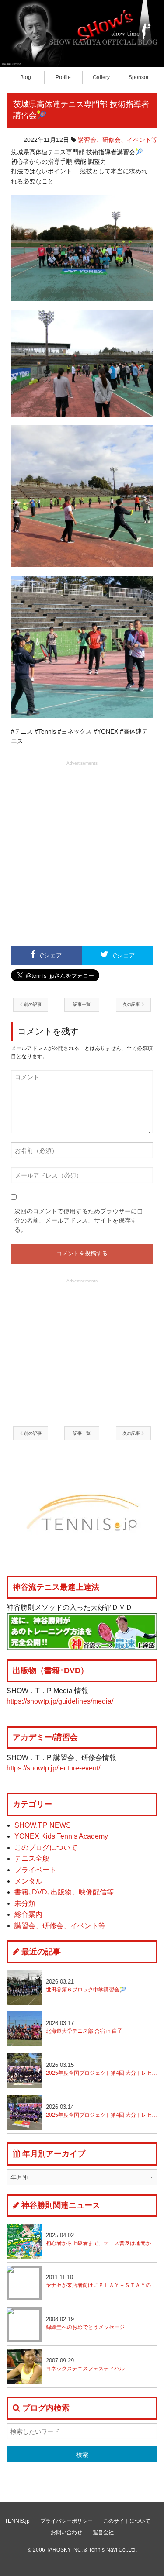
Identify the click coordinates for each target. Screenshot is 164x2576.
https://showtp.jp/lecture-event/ (53, 1768)
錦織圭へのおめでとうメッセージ (85, 2323)
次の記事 (132, 1004)
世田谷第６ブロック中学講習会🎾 (86, 1985)
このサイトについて (127, 2521)
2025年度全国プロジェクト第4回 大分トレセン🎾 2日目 (102, 2069)
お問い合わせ (66, 2532)
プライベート (35, 1870)
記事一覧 (82, 1004)
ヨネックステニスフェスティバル (85, 2364)
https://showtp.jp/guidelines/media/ (60, 1701)
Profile (63, 77)
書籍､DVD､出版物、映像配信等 (64, 1892)
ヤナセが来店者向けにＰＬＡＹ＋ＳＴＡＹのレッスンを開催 (102, 2281)
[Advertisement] (82, 852)
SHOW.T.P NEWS (43, 1825)
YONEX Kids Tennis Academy (61, 1836)
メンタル (28, 1881)
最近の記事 (41, 1952)
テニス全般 (32, 1858)
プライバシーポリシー (66, 2521)
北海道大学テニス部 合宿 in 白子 (84, 2027)
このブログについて (46, 1848)
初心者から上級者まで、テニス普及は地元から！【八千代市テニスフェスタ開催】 (102, 2239)
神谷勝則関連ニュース (61, 2205)
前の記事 (32, 1004)
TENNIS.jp (17, 2521)
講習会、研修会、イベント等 (118, 140)
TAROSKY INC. (65, 2550)
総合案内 (28, 1914)
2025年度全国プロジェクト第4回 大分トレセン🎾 (102, 2111)
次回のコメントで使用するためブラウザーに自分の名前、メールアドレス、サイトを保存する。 (79, 1220)
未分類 (25, 1903)
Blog (26, 77)
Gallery (101, 77)
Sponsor (139, 77)
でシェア (50, 955)
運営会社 (103, 2532)
